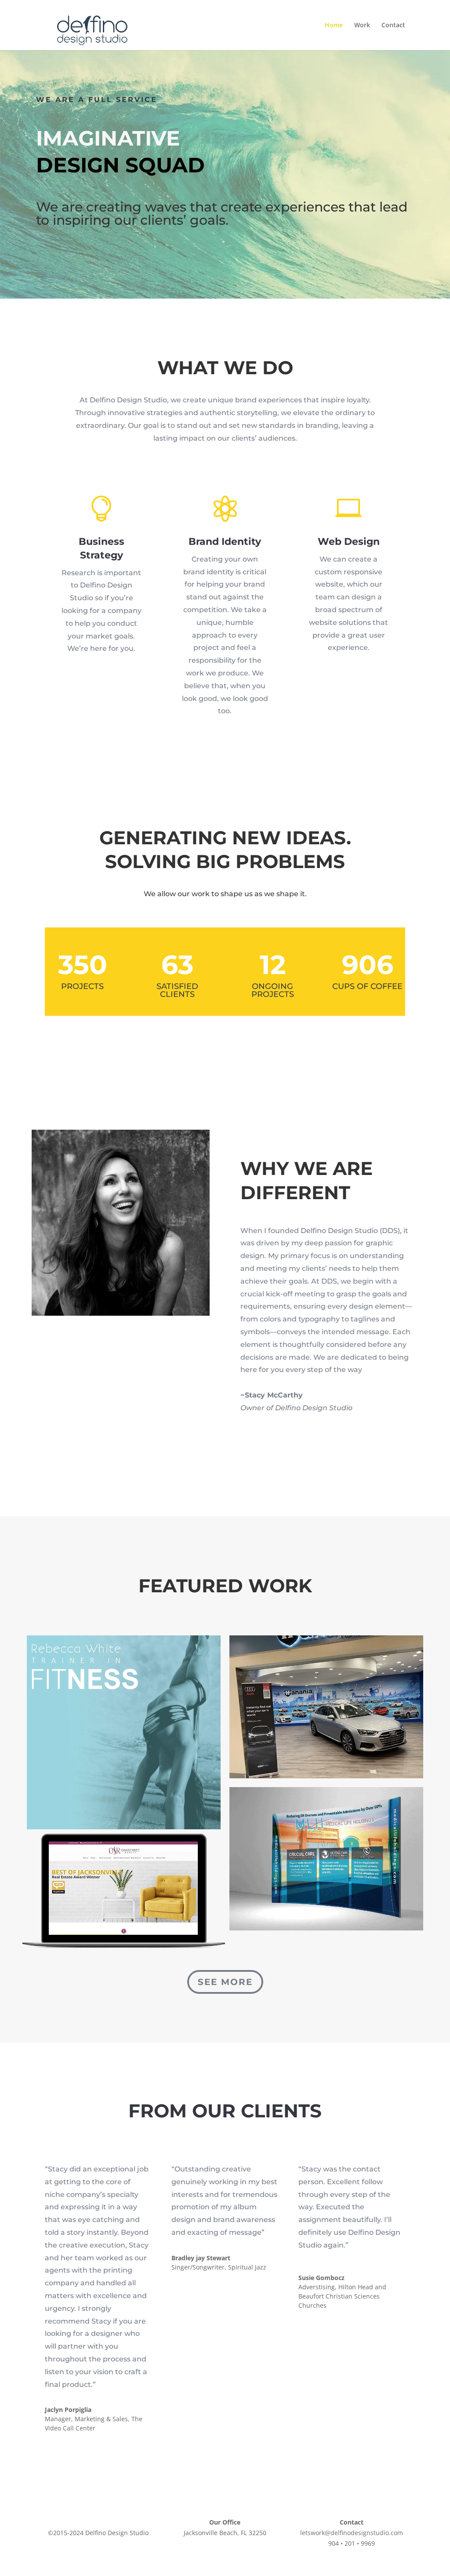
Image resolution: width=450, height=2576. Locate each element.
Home (334, 26)
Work (362, 26)
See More (225, 1982)
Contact (393, 26)
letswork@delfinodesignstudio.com (352, 2533)
